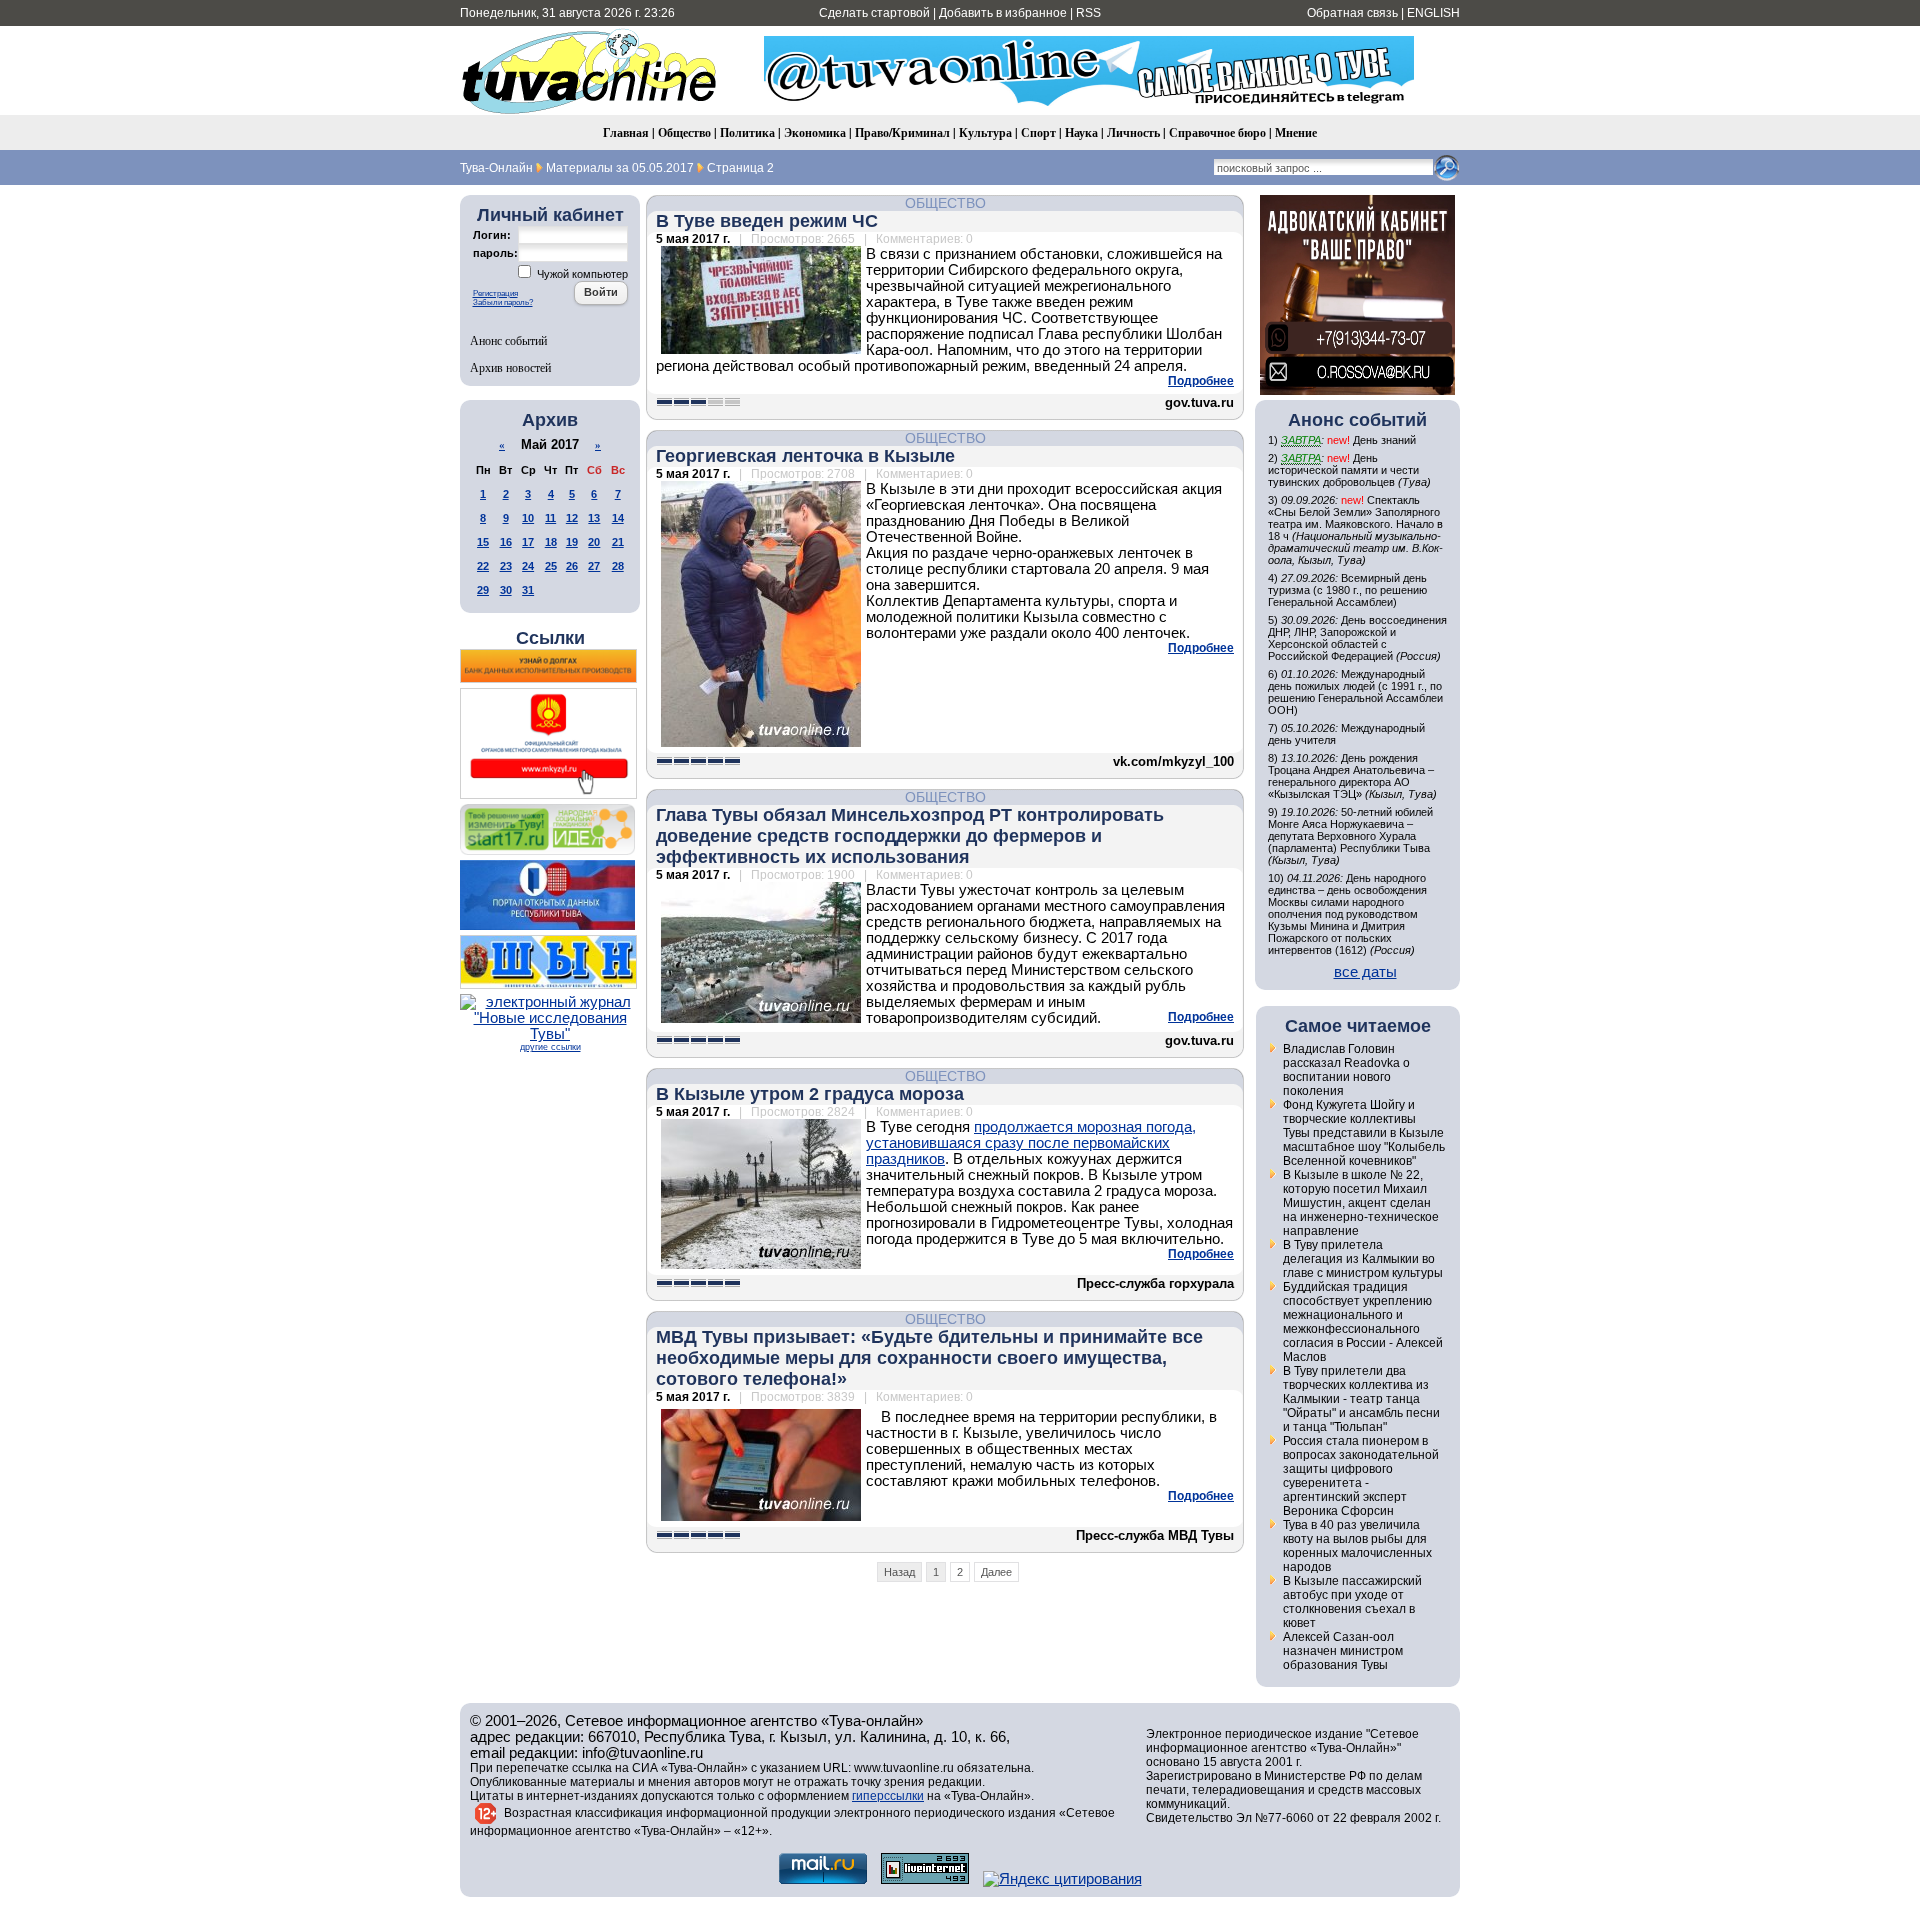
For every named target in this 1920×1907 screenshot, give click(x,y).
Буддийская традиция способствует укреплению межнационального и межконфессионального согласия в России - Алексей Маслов (1363, 1322)
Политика (747, 132)
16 (506, 542)
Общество (684, 132)
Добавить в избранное (1003, 13)
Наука (1081, 132)
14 (618, 518)
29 (483, 590)
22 (483, 566)
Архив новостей (510, 367)
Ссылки (550, 638)
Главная (626, 132)
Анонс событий (508, 340)
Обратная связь (1352, 13)
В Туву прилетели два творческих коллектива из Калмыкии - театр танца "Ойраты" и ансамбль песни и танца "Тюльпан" (1361, 1399)
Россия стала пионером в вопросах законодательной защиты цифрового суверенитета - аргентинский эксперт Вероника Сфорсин (1361, 1476)
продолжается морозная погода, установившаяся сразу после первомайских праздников (1031, 1143)
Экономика (815, 132)
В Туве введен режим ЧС (767, 221)
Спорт (1038, 132)
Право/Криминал (902, 132)
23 (506, 566)
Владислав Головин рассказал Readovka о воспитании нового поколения (1346, 1070)
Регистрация (495, 293)
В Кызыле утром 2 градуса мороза (810, 1094)
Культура (985, 132)
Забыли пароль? (503, 302)
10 (528, 518)
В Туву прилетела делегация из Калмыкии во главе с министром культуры (1363, 1259)
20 (594, 542)
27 (594, 566)
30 (506, 590)
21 (618, 542)
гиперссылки (888, 1796)
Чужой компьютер (581, 274)
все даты (1365, 972)
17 (528, 542)
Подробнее (1201, 381)
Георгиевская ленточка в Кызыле (805, 456)
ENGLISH (1433, 13)
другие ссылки (550, 1047)
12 (572, 518)
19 (572, 542)
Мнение (1296, 132)
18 (551, 542)
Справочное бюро (1217, 132)
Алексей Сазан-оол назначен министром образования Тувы (1343, 1651)
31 (528, 590)
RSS (1088, 13)
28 (618, 566)
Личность (1133, 132)
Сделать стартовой (874, 13)
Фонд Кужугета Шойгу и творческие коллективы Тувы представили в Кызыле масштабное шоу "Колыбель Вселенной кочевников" (1364, 1133)
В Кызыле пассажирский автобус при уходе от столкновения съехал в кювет (1352, 1602)
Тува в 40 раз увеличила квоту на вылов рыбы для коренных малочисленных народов (1357, 1546)
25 (551, 566)
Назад (899, 1572)
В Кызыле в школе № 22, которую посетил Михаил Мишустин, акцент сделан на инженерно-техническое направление (1361, 1203)
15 (483, 542)
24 (528, 566)
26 (572, 566)
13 (594, 518)
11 (550, 518)
